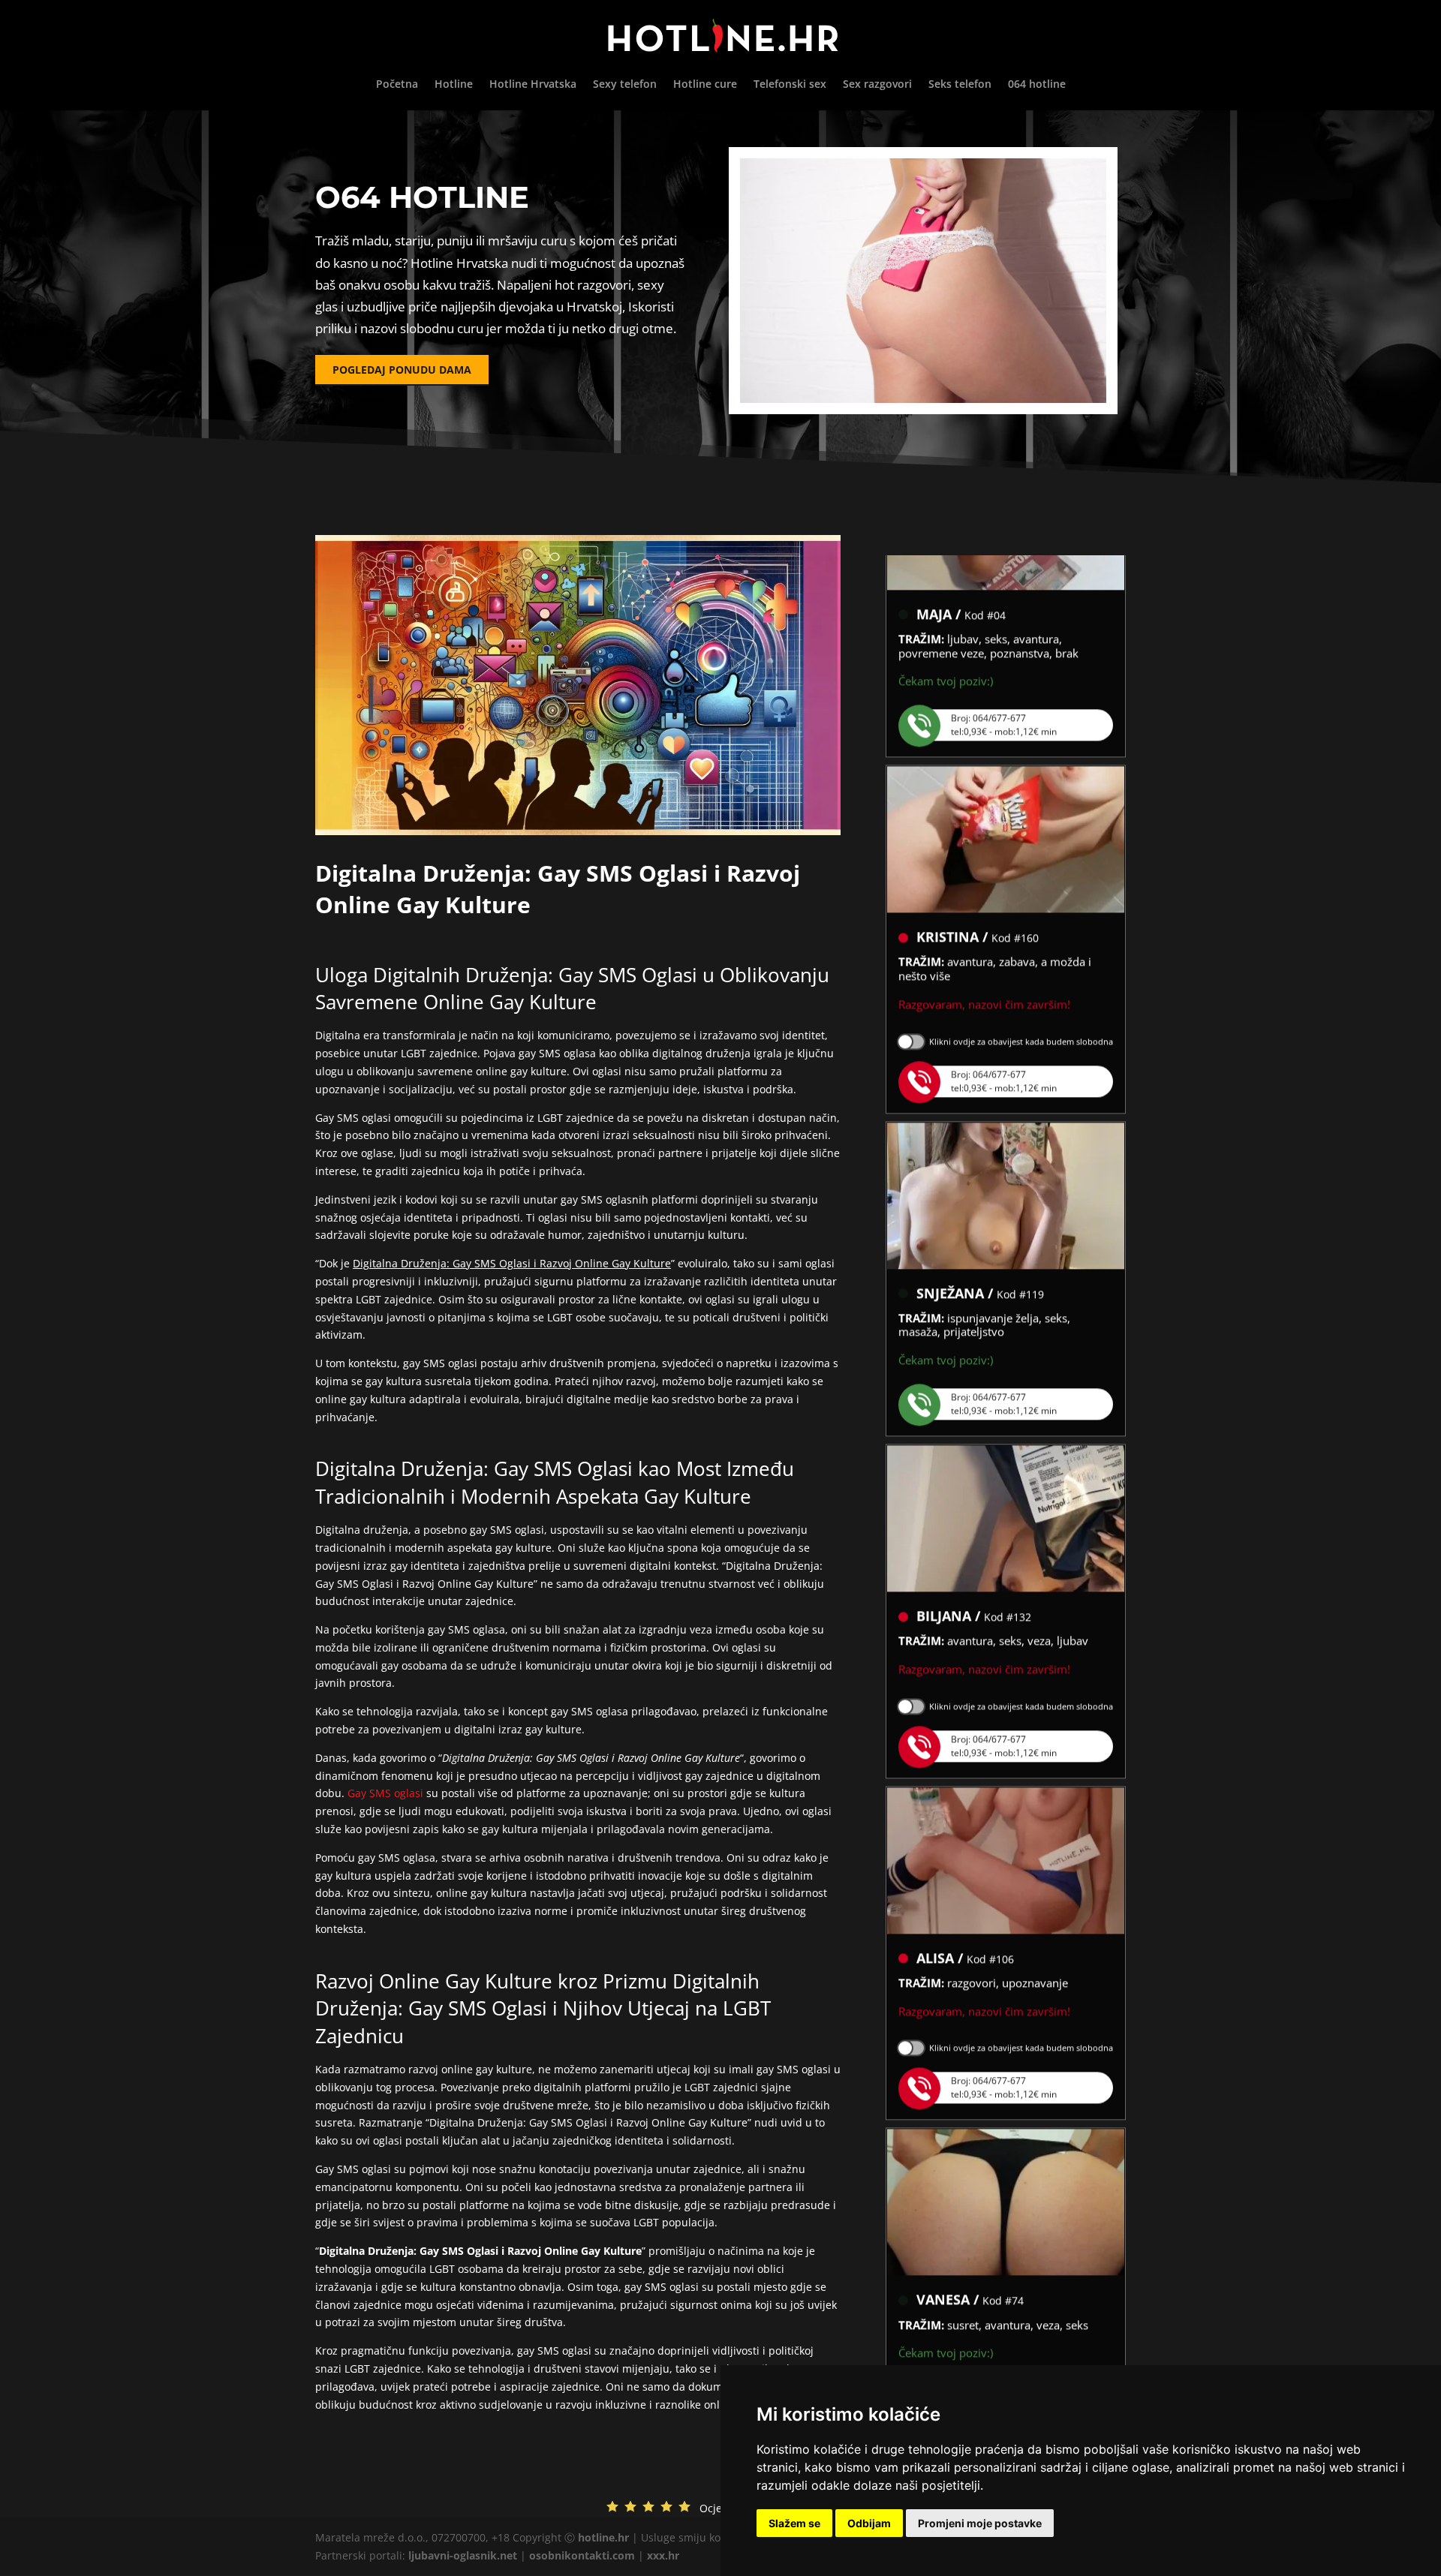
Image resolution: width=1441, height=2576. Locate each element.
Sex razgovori (877, 85)
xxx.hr (663, 2555)
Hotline (454, 85)
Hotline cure (705, 85)
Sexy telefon (625, 85)
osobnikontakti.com (582, 2555)
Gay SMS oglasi (385, 1793)
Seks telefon (960, 85)
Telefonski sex (790, 85)
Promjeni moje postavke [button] (980, 2523)
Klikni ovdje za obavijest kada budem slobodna (1021, 1004)
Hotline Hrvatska (533, 85)
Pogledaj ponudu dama (402, 370)
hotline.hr (603, 2537)
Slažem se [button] (794, 2523)
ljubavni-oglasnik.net (463, 2555)
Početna (397, 85)
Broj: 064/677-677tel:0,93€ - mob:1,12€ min (1004, 687)
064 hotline (1037, 85)
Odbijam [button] (869, 2523)
